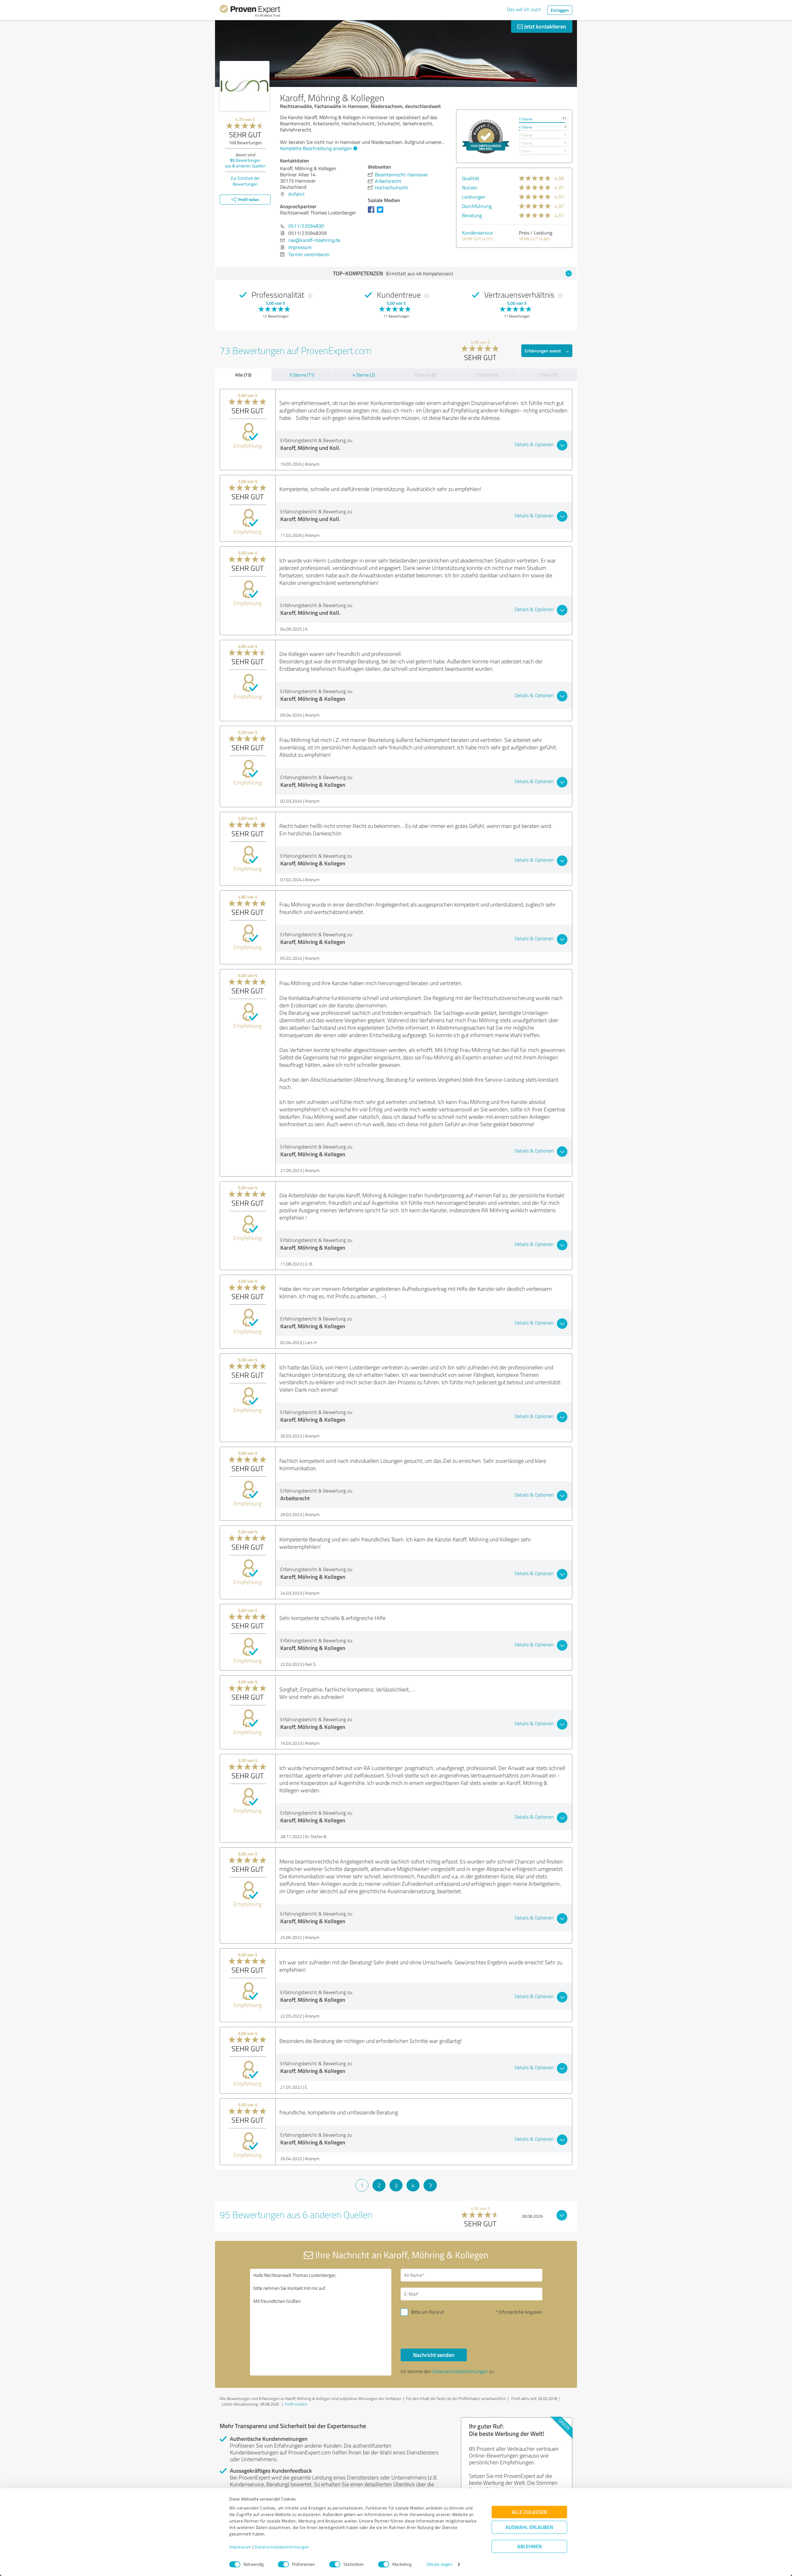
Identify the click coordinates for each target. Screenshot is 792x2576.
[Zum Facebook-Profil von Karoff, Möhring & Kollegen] (372, 213)
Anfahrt (297, 194)
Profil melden (296, 2404)
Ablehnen (529, 2546)
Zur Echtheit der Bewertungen (245, 181)
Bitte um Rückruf (428, 2312)
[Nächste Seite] (430, 2185)
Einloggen (560, 10)
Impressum (240, 2547)
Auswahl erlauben (529, 2527)
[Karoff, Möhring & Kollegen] (245, 86)
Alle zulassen (529, 2512)
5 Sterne (525, 119)
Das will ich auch (524, 9)
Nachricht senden (434, 2355)
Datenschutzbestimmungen (282, 2547)
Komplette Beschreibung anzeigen (316, 148)
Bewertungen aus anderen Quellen (245, 163)
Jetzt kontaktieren (544, 26)
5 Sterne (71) (302, 375)
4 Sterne (525, 127)
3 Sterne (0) (425, 375)
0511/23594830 (306, 226)
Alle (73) (243, 375)
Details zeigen (439, 2564)
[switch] (283, 2564)
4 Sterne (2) (364, 375)
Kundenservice (477, 233)
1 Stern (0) (548, 375)
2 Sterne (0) (487, 375)
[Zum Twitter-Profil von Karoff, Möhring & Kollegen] (381, 213)
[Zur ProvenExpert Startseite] (250, 12)
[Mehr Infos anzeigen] (486, 136)
